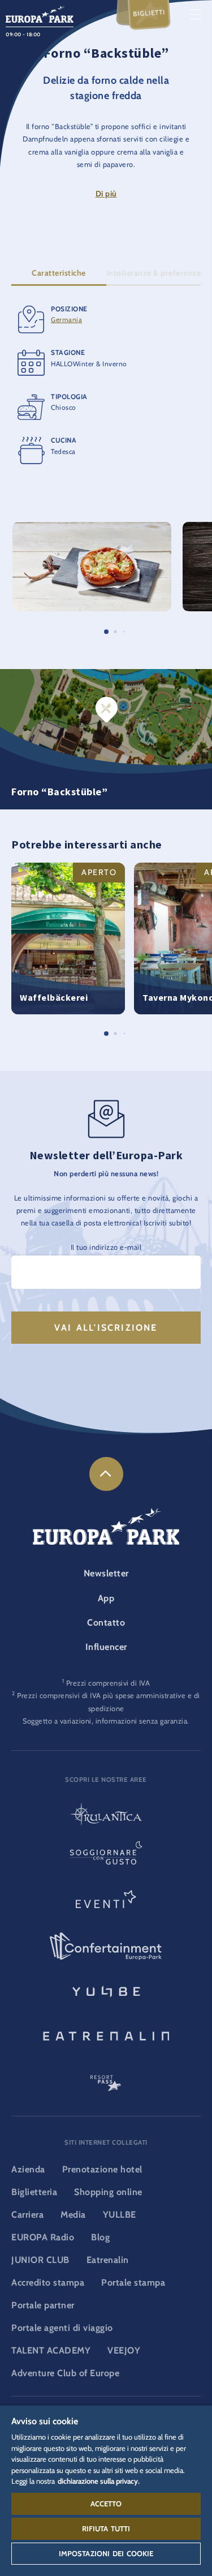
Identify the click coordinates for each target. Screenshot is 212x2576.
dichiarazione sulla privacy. (99, 2481)
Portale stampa (133, 2283)
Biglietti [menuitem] (149, 13)
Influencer (106, 1647)
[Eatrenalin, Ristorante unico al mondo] (106, 2034)
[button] (92, 528)
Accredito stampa (48, 2283)
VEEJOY (124, 2350)
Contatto (106, 1623)
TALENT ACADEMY (51, 2350)
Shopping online (108, 2192)
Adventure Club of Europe (65, 2373)
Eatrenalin (108, 2260)
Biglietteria (34, 2192)
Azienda (28, 2169)
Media (73, 2215)
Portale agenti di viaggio (62, 2328)
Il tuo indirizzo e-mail (106, 1247)
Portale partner (43, 2305)
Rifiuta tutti (106, 2528)
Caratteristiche (59, 273)
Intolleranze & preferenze (154, 273)
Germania (66, 320)
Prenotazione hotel (102, 2169)
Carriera (27, 2215)
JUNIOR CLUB (40, 2260)
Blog (100, 2237)
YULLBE (120, 2215)
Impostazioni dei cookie (106, 2553)
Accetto (106, 2504)
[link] (106, 1474)
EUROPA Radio (43, 2237)
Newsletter (106, 1573)
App (106, 1598)
